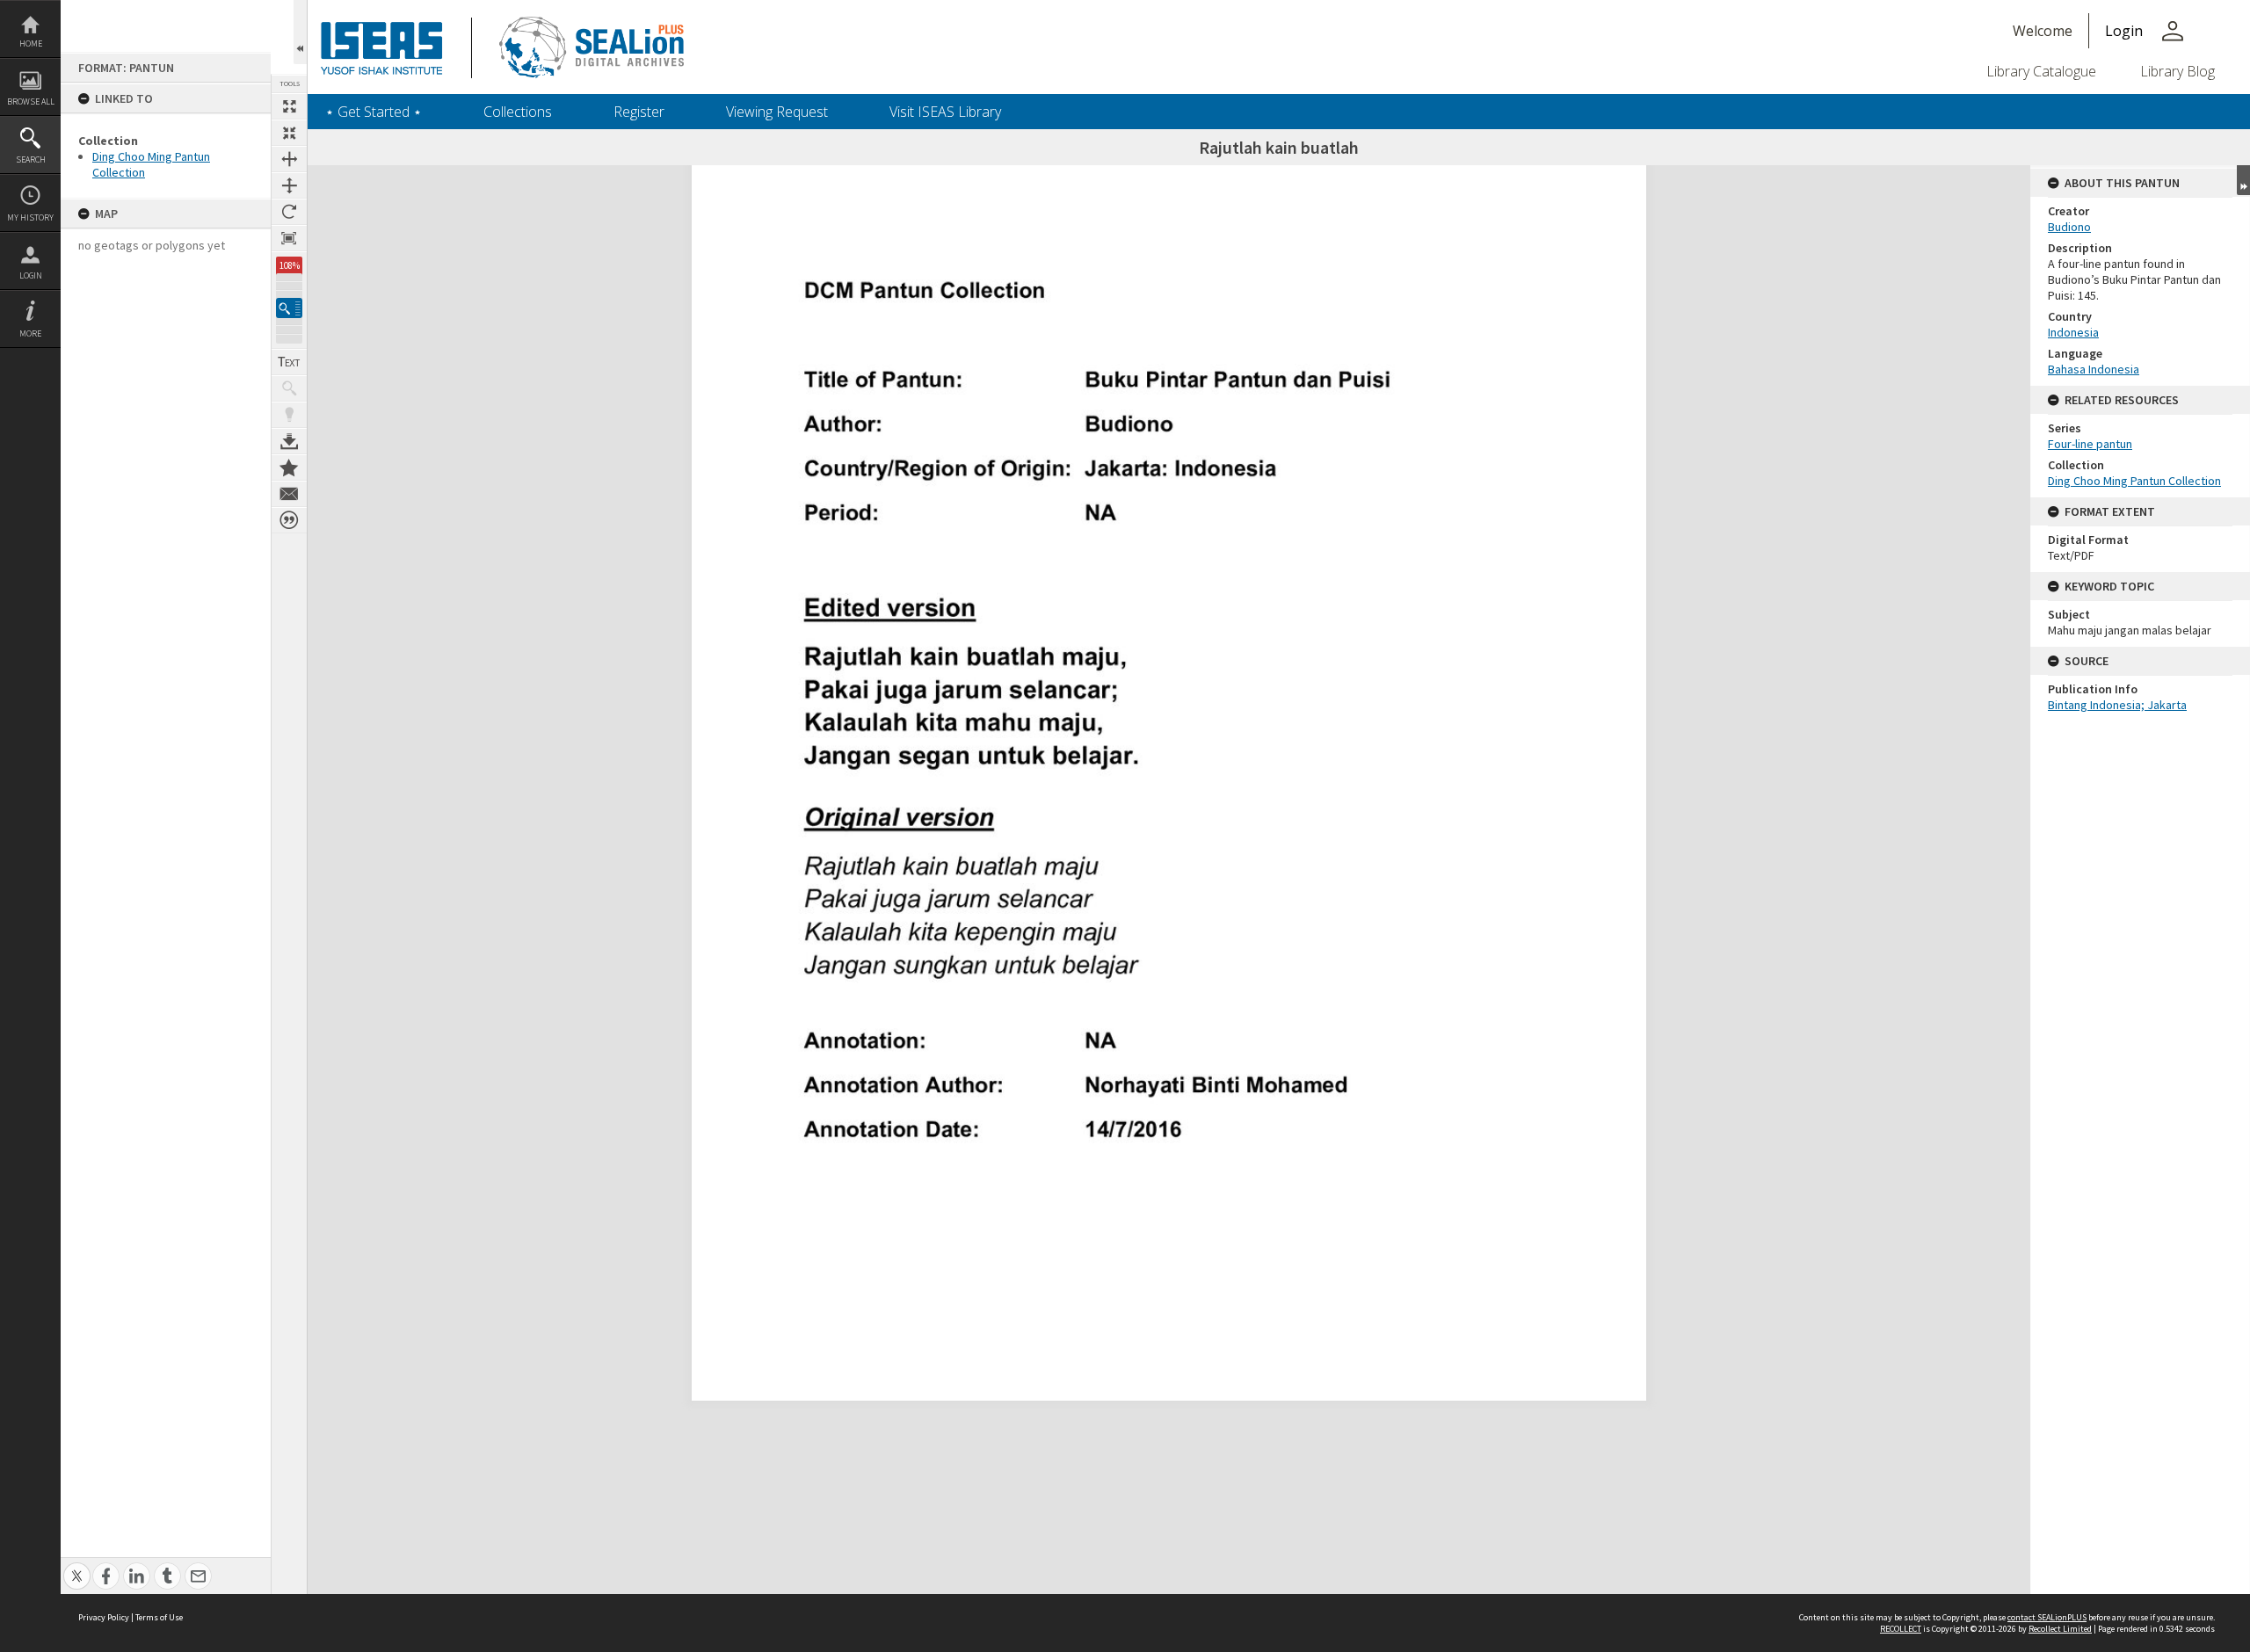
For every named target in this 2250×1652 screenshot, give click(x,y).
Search (31, 159)
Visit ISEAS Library (945, 112)
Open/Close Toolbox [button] (300, 32)
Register (639, 112)
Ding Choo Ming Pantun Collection (2134, 481)
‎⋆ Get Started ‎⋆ (374, 112)
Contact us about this (289, 494)
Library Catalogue (2041, 71)
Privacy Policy (104, 1617)
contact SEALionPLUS (2047, 1617)
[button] (289, 308)
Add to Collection (289, 467)
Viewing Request (777, 112)
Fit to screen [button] (289, 133)
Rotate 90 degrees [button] (289, 212)
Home (31, 43)
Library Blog (2177, 71)
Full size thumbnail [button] (289, 106)
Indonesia (2073, 332)
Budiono (2069, 227)
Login (31, 275)
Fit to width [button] (289, 159)
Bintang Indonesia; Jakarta (2117, 705)
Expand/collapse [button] (2243, 180)
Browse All (31, 101)
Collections (518, 112)
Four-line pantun (2090, 444)
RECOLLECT (1901, 1629)
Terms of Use (159, 1617)
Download (289, 441)
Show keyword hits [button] (289, 388)
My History (30, 217)
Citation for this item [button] (289, 520)
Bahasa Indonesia (2094, 369)
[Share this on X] (77, 1566)
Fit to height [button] (289, 185)
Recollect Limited (2060, 1629)
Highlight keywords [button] (289, 415)
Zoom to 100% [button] (289, 238)
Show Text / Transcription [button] (289, 362)
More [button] (30, 333)
